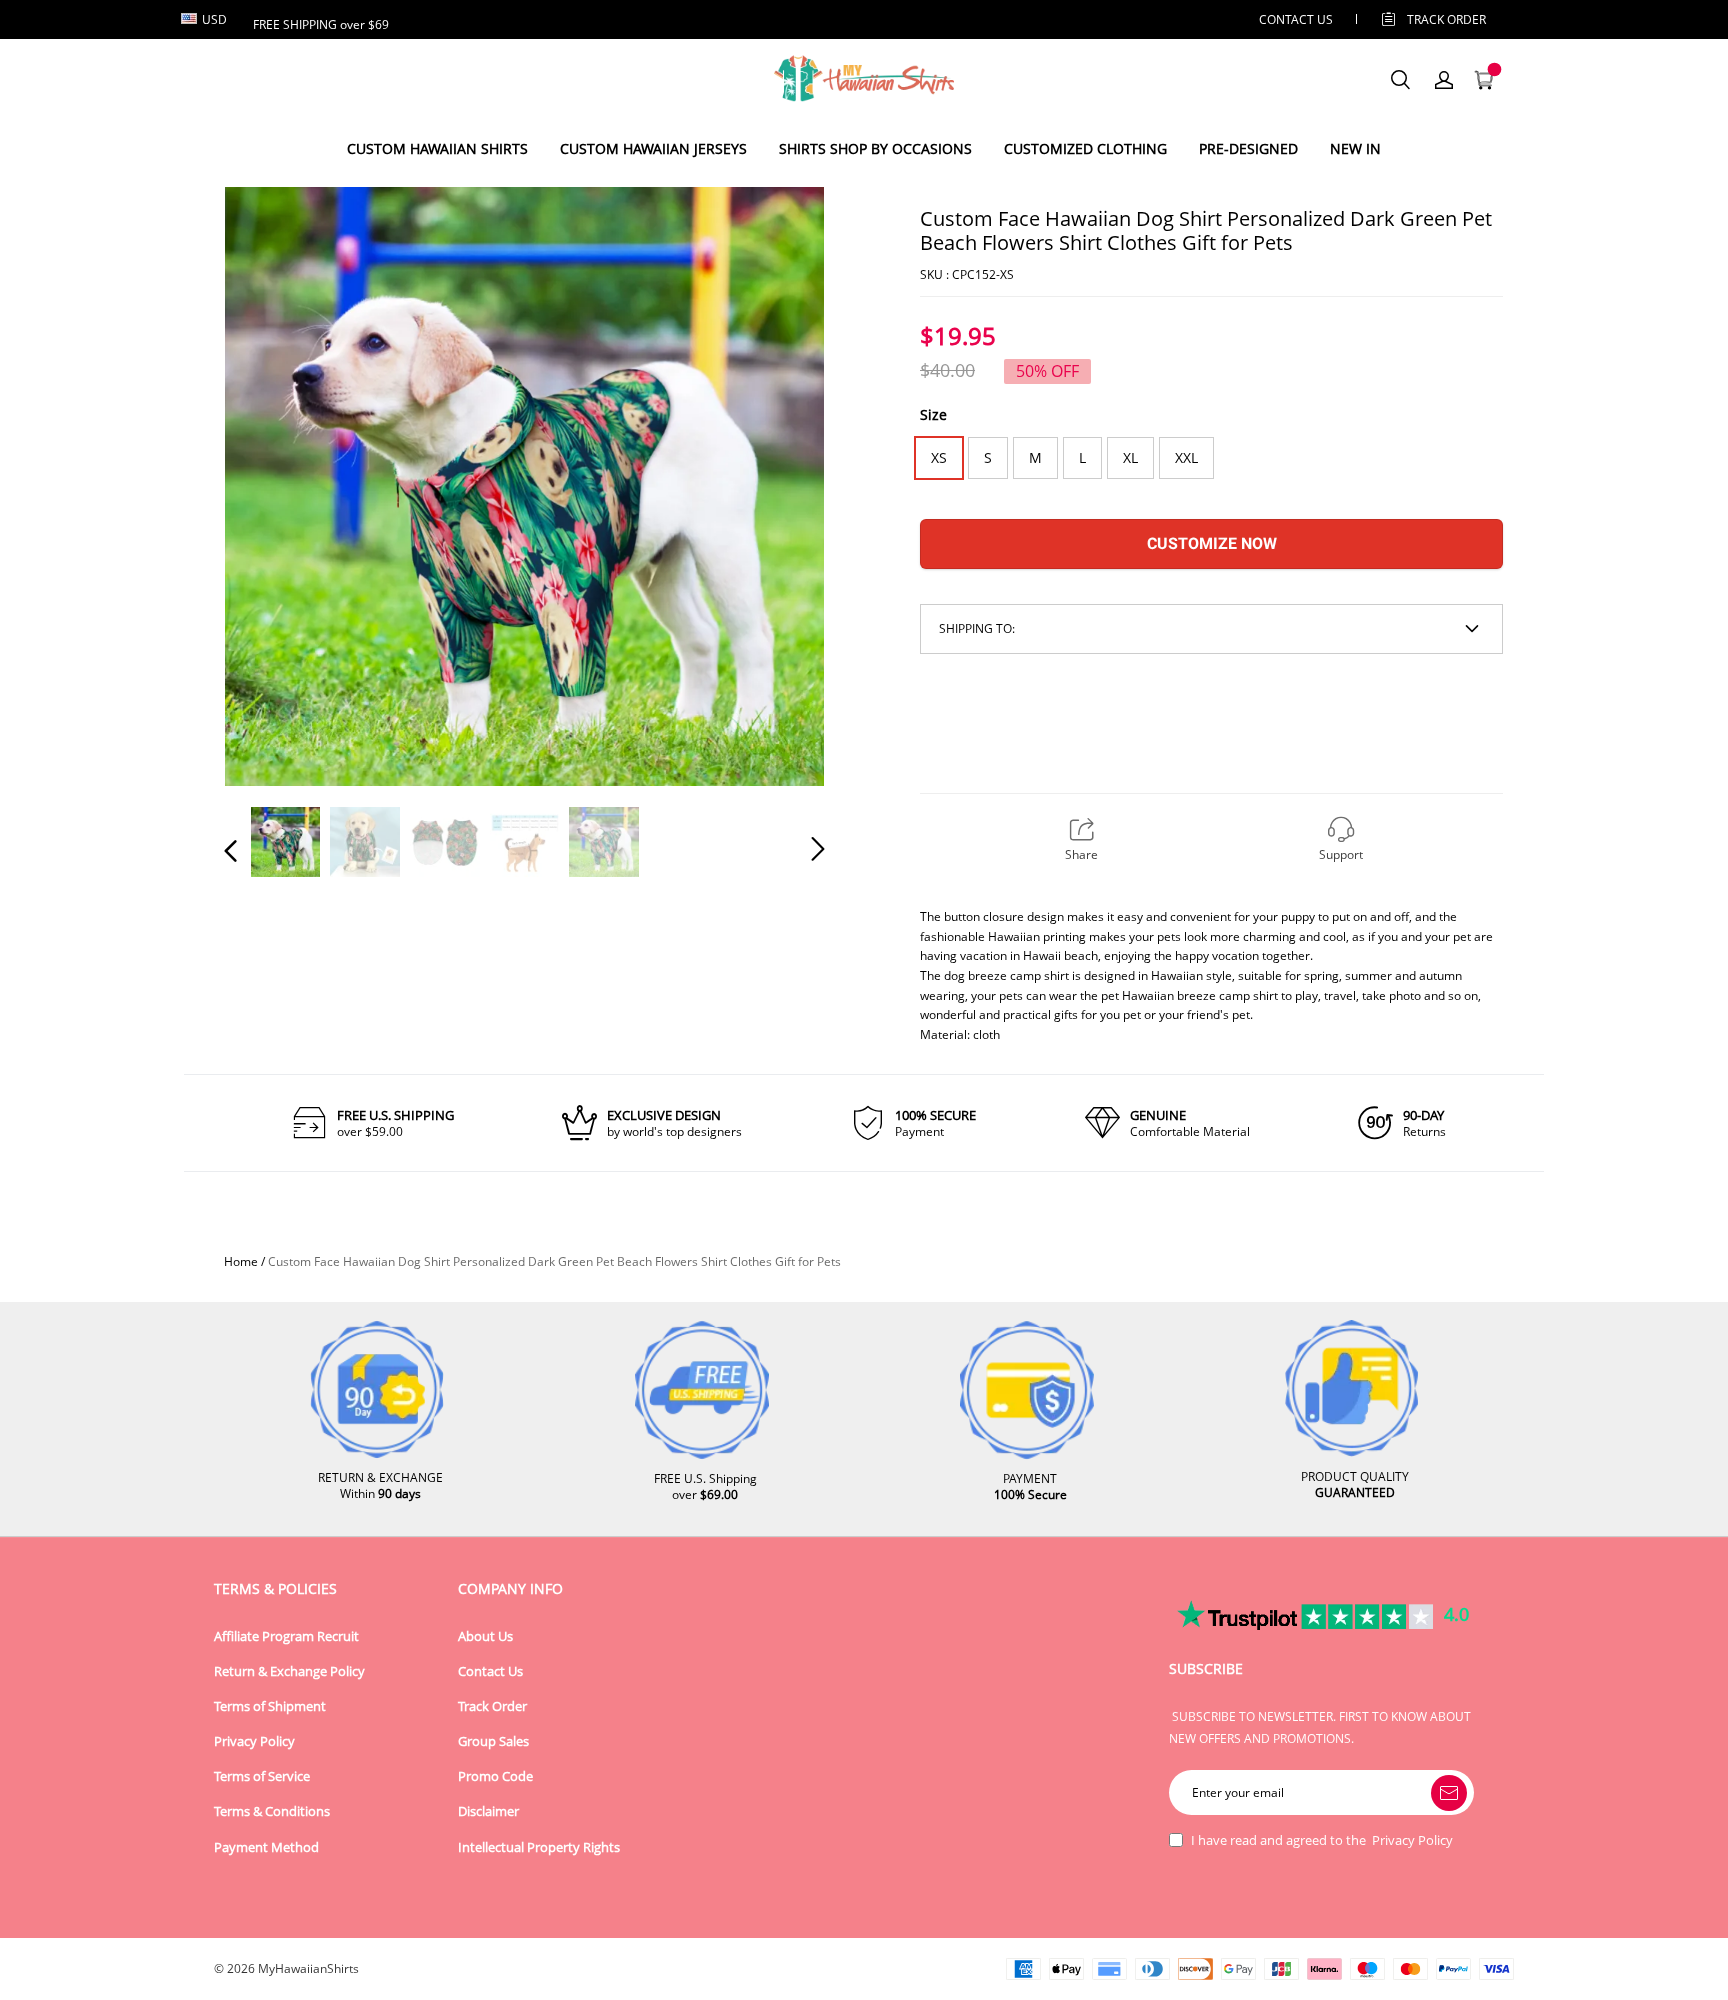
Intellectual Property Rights (539, 1847)
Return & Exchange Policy (289, 1671)
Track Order (1446, 19)
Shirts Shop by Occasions (875, 148)
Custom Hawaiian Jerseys (653, 148)
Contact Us (490, 1671)
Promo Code (495, 1776)
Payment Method (266, 1847)
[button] (271, 485)
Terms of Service (262, 1776)
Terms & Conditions (272, 1811)
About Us (485, 1636)
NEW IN (1355, 148)
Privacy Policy (254, 1741)
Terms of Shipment (270, 1706)
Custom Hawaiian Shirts (437, 148)
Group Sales (493, 1741)
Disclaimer (488, 1811)
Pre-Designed (1248, 148)
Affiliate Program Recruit (286, 1636)
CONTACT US (1296, 19)
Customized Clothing (1085, 148)
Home (241, 1261)
